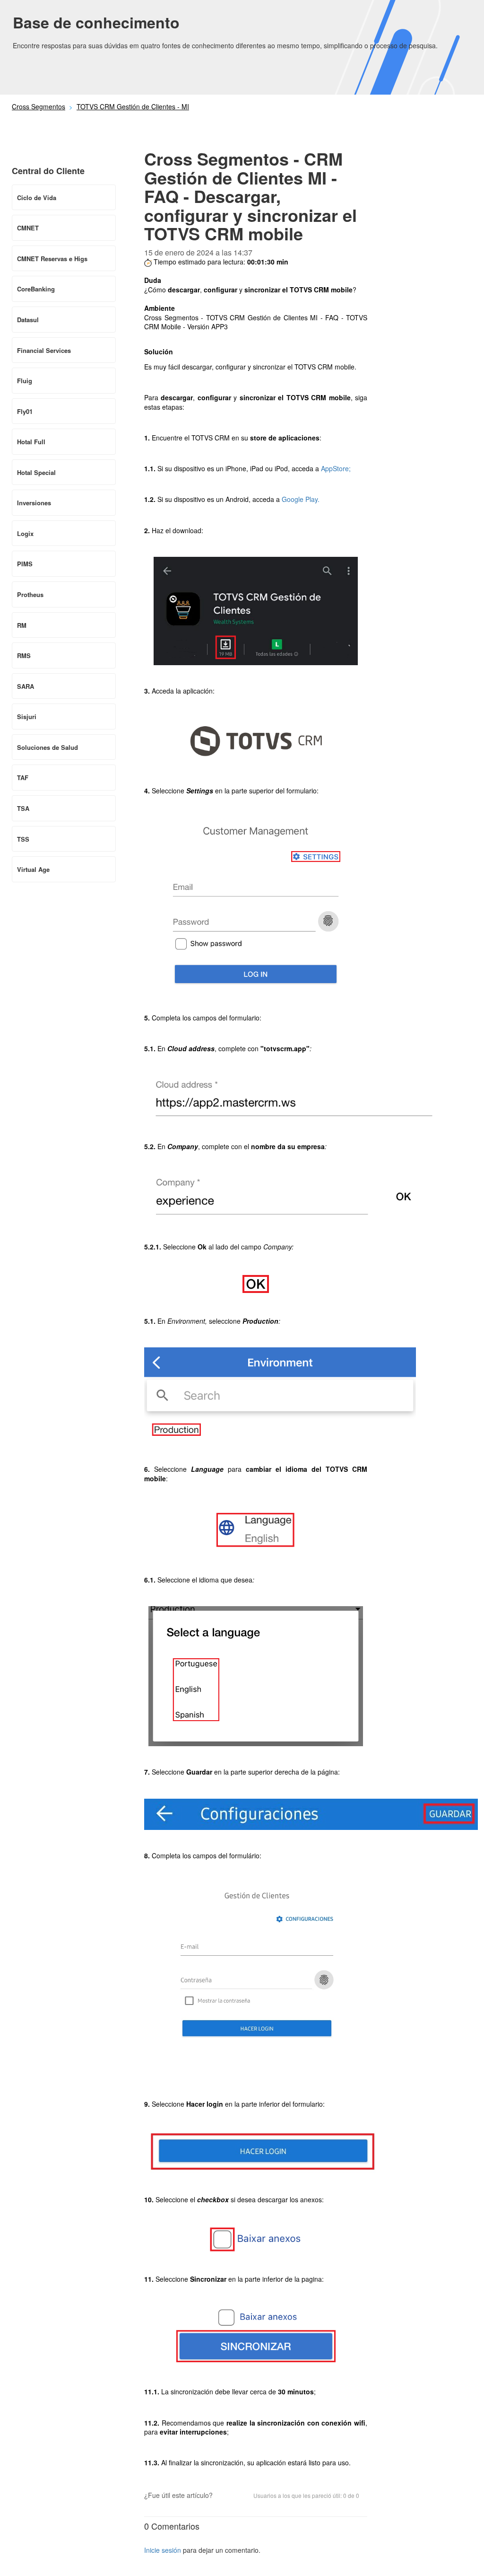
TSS (23, 839)
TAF (23, 778)
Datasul (28, 320)
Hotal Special (36, 472)
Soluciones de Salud (48, 747)
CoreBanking (36, 289)
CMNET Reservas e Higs (52, 259)
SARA (26, 686)
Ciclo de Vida (37, 198)
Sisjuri (27, 717)
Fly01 (25, 411)
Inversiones (34, 503)
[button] (225, 2496)
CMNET (28, 228)
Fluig (25, 381)
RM (22, 625)
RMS (24, 655)
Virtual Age (33, 869)
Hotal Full (31, 442)
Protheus (30, 594)
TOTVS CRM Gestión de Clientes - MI (133, 106)
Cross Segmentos (39, 106)
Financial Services (44, 350)
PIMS (25, 564)
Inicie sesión (163, 2550)
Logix (25, 533)
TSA (23, 808)
